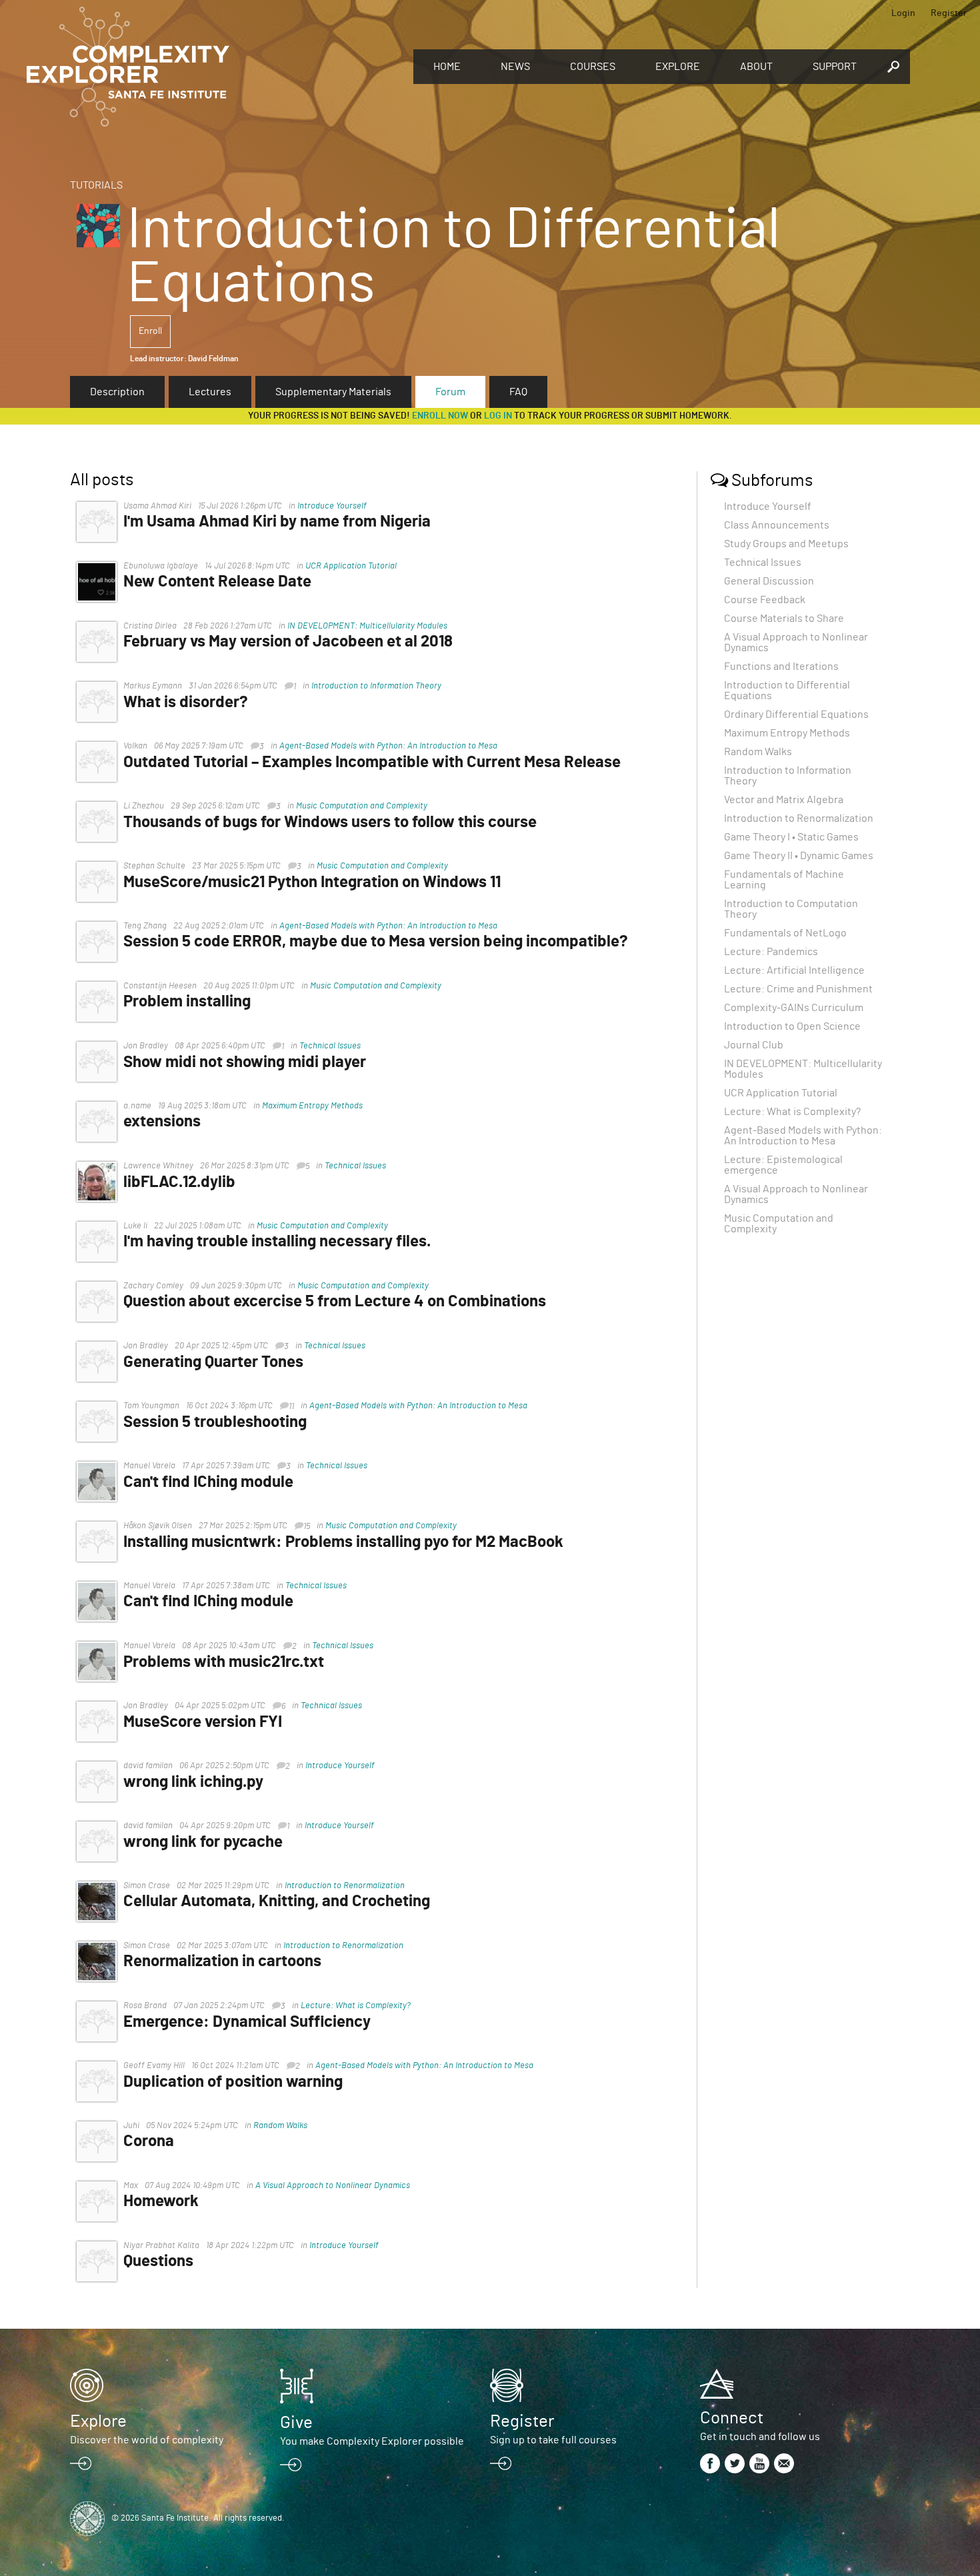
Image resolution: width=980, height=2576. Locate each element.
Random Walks (280, 2126)
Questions (158, 2261)
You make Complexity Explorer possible (372, 2441)
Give (296, 2423)
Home (447, 67)
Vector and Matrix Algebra (784, 800)
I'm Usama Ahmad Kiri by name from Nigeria (277, 522)
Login (903, 13)
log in (498, 416)
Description (117, 392)
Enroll (150, 331)
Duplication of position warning (233, 2082)
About (756, 67)
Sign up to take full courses (553, 2440)
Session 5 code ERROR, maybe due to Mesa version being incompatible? (376, 942)
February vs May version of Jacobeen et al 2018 (288, 642)
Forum (450, 392)
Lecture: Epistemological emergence (783, 1165)
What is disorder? (186, 702)
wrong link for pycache (203, 1842)
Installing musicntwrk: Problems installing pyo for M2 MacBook (343, 1542)
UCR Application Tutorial (351, 566)
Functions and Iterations (781, 666)
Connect (732, 2418)
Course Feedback (765, 600)
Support (835, 67)
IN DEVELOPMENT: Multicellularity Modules (367, 626)
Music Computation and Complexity (362, 806)
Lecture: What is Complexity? (356, 2006)
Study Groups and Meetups (786, 544)
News (515, 67)
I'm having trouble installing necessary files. (277, 1242)
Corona (149, 2141)
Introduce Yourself (332, 506)
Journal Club (754, 1045)
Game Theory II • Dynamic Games (799, 856)
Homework (161, 2201)
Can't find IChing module (208, 1482)
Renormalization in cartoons (222, 1961)
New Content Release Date (217, 582)
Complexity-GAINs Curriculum (794, 1008)
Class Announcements (777, 525)
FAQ (518, 392)
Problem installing (187, 1002)
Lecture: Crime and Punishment (798, 989)
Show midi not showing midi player (245, 1062)
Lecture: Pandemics (771, 952)
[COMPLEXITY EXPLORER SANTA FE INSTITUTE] (213, 67)
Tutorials (96, 185)
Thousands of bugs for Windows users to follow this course (330, 822)
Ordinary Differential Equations (796, 714)
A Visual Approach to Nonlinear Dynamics (333, 2186)
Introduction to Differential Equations (787, 690)
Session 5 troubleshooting (215, 1422)
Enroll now (440, 416)
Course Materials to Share (784, 619)
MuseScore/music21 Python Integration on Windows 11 (312, 882)
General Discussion (769, 581)
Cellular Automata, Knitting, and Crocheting (277, 1902)
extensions (162, 1122)
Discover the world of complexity (147, 2440)
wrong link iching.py (193, 1782)
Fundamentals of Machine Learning (784, 880)
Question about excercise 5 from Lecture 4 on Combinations (335, 1302)
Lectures (210, 392)
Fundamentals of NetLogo (785, 933)
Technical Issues (330, 1046)
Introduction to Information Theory (376, 686)
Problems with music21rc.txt (224, 1662)
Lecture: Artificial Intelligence (794, 970)
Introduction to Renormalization (345, 1886)
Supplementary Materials (333, 392)
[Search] (893, 67)
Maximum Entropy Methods (312, 1106)
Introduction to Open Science (792, 1026)
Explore (678, 67)
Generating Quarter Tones (213, 1362)
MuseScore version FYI (203, 1722)
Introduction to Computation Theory (791, 909)
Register (949, 13)
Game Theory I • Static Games (791, 837)
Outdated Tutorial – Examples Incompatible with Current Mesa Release (372, 762)
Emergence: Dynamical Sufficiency (247, 2022)
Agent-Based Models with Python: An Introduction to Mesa (388, 746)
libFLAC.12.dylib (179, 1182)
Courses (593, 67)
